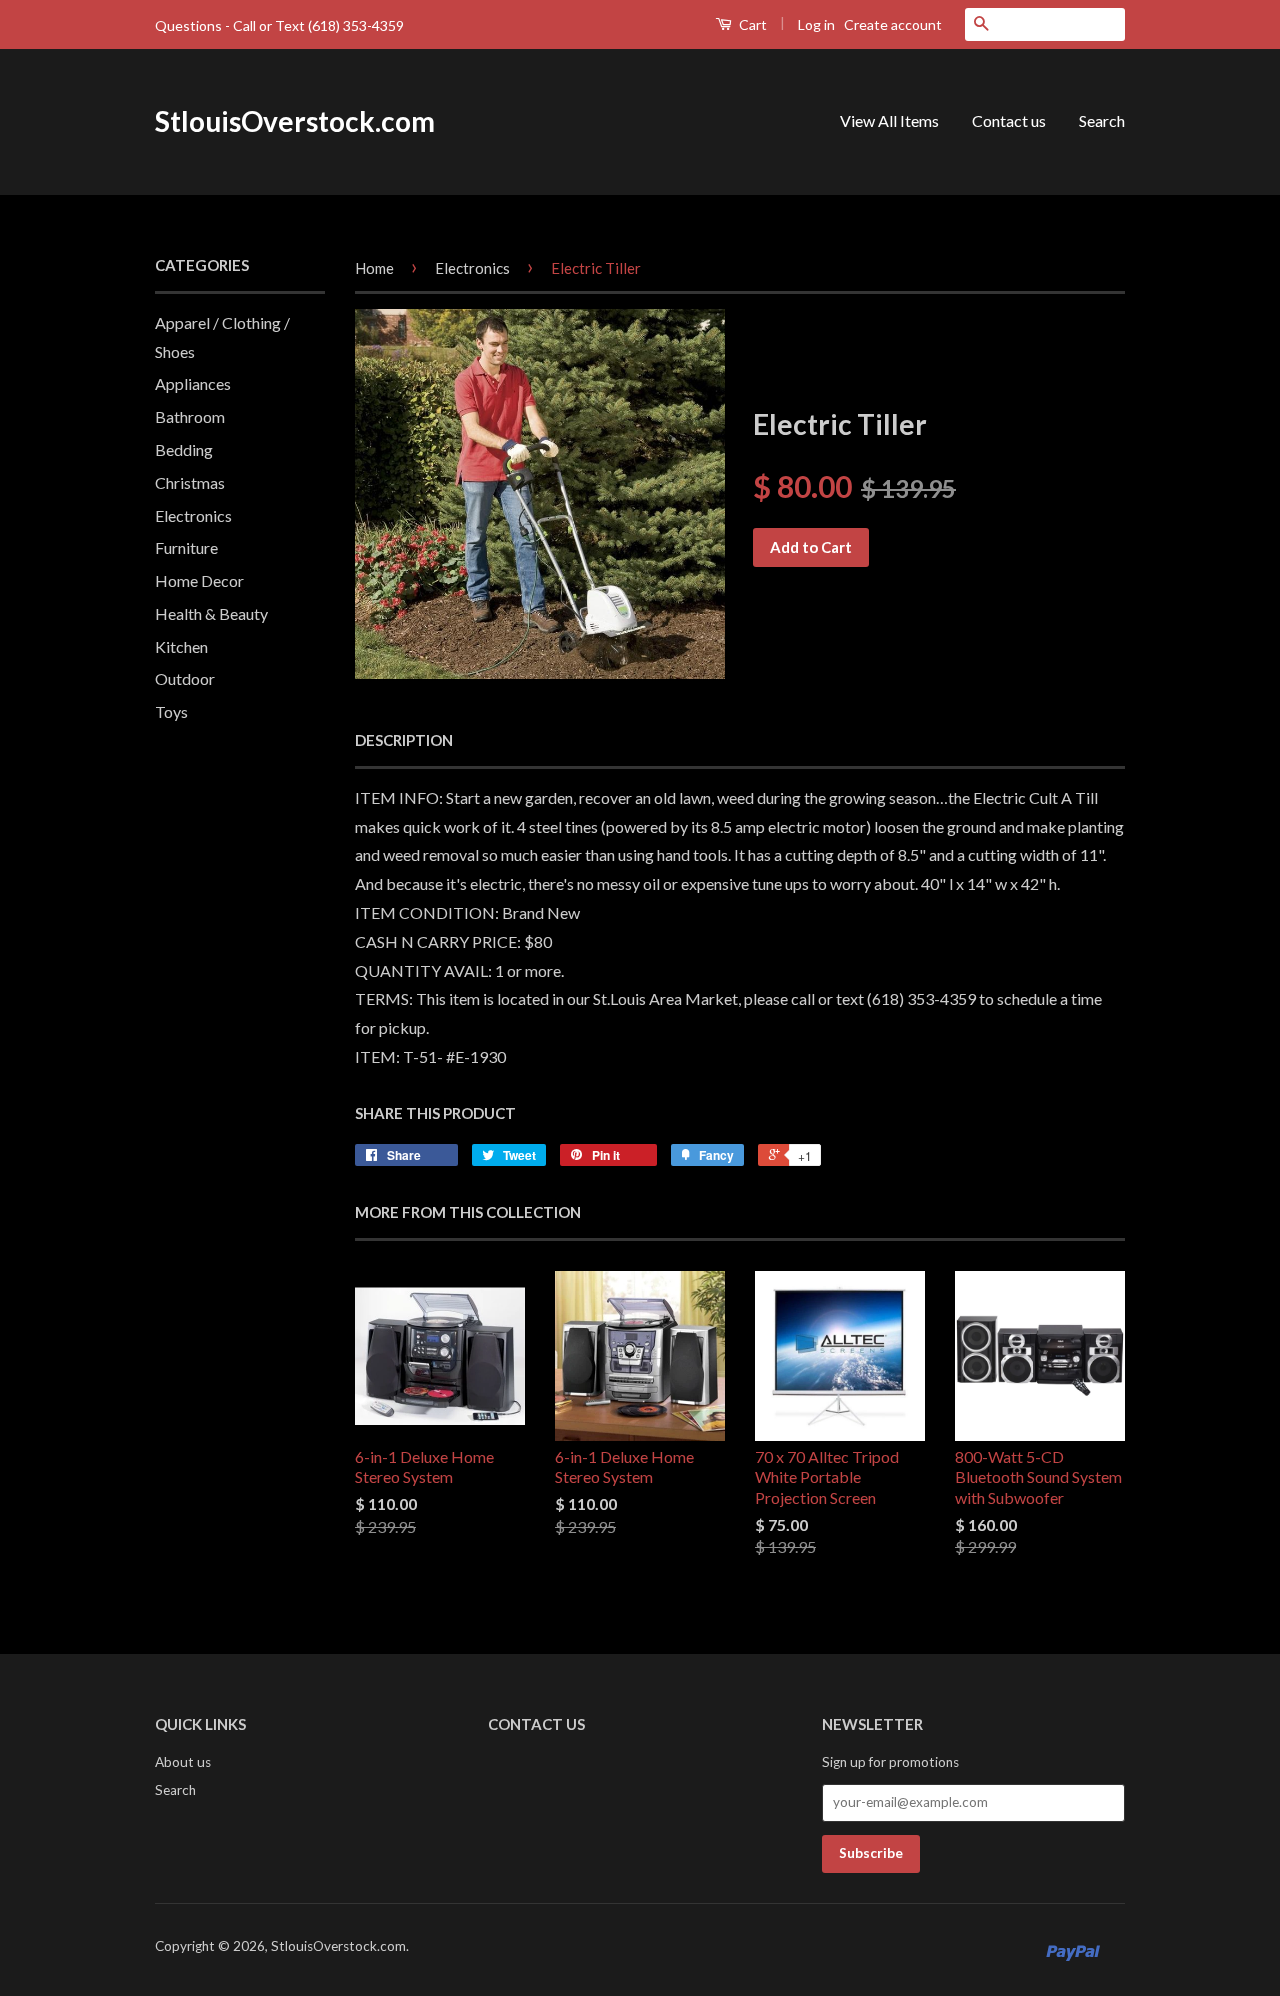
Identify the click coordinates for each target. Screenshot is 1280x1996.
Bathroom (190, 416)
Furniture (186, 547)
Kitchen (181, 646)
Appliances (193, 383)
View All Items (889, 120)
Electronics (193, 515)
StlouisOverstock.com (295, 121)
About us (183, 1762)
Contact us (1009, 120)
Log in (816, 24)
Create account (893, 24)
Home (374, 268)
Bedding (184, 449)
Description (404, 740)
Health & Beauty (211, 613)
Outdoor (185, 678)
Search (1102, 120)
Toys (171, 711)
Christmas (190, 482)
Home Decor (199, 580)
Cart (751, 24)
